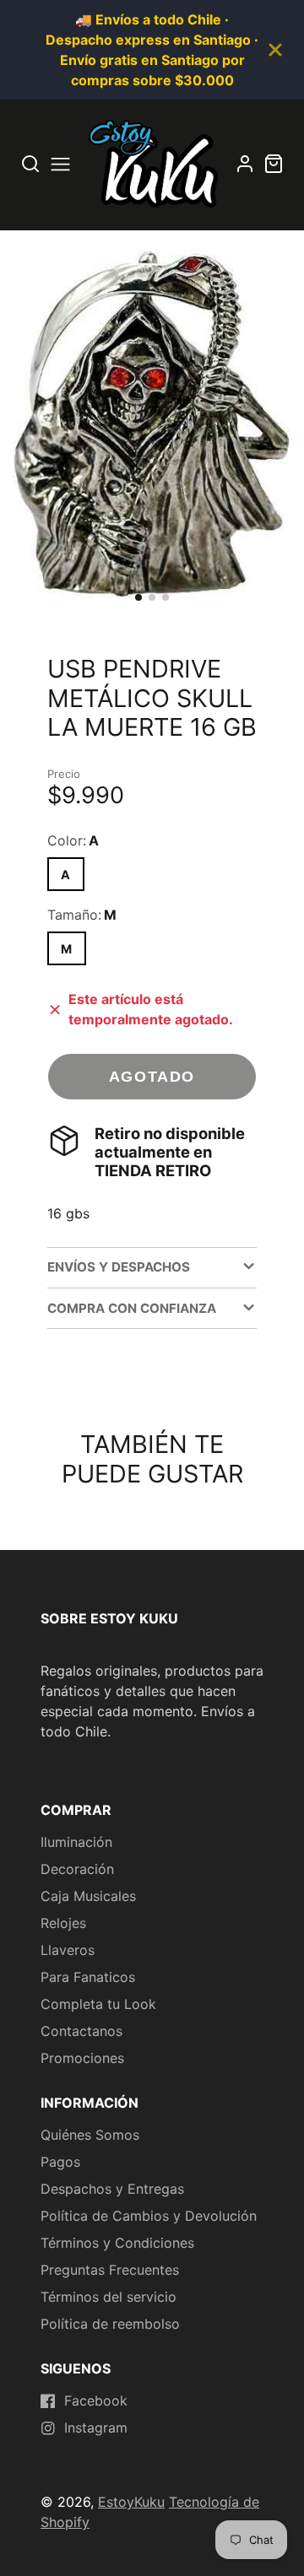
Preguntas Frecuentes (110, 2270)
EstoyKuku (131, 2502)
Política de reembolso (110, 2324)
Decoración (77, 1869)
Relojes (63, 1923)
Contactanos (81, 2031)
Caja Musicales (88, 1896)
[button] (138, 597)
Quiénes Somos (90, 2135)
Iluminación (76, 1842)
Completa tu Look (98, 2004)
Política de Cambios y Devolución (149, 2216)
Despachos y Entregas (112, 2189)
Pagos (60, 2162)
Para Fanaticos (88, 1977)
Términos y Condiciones (117, 2243)
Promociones (82, 2058)
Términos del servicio (109, 2297)
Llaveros (68, 1950)
